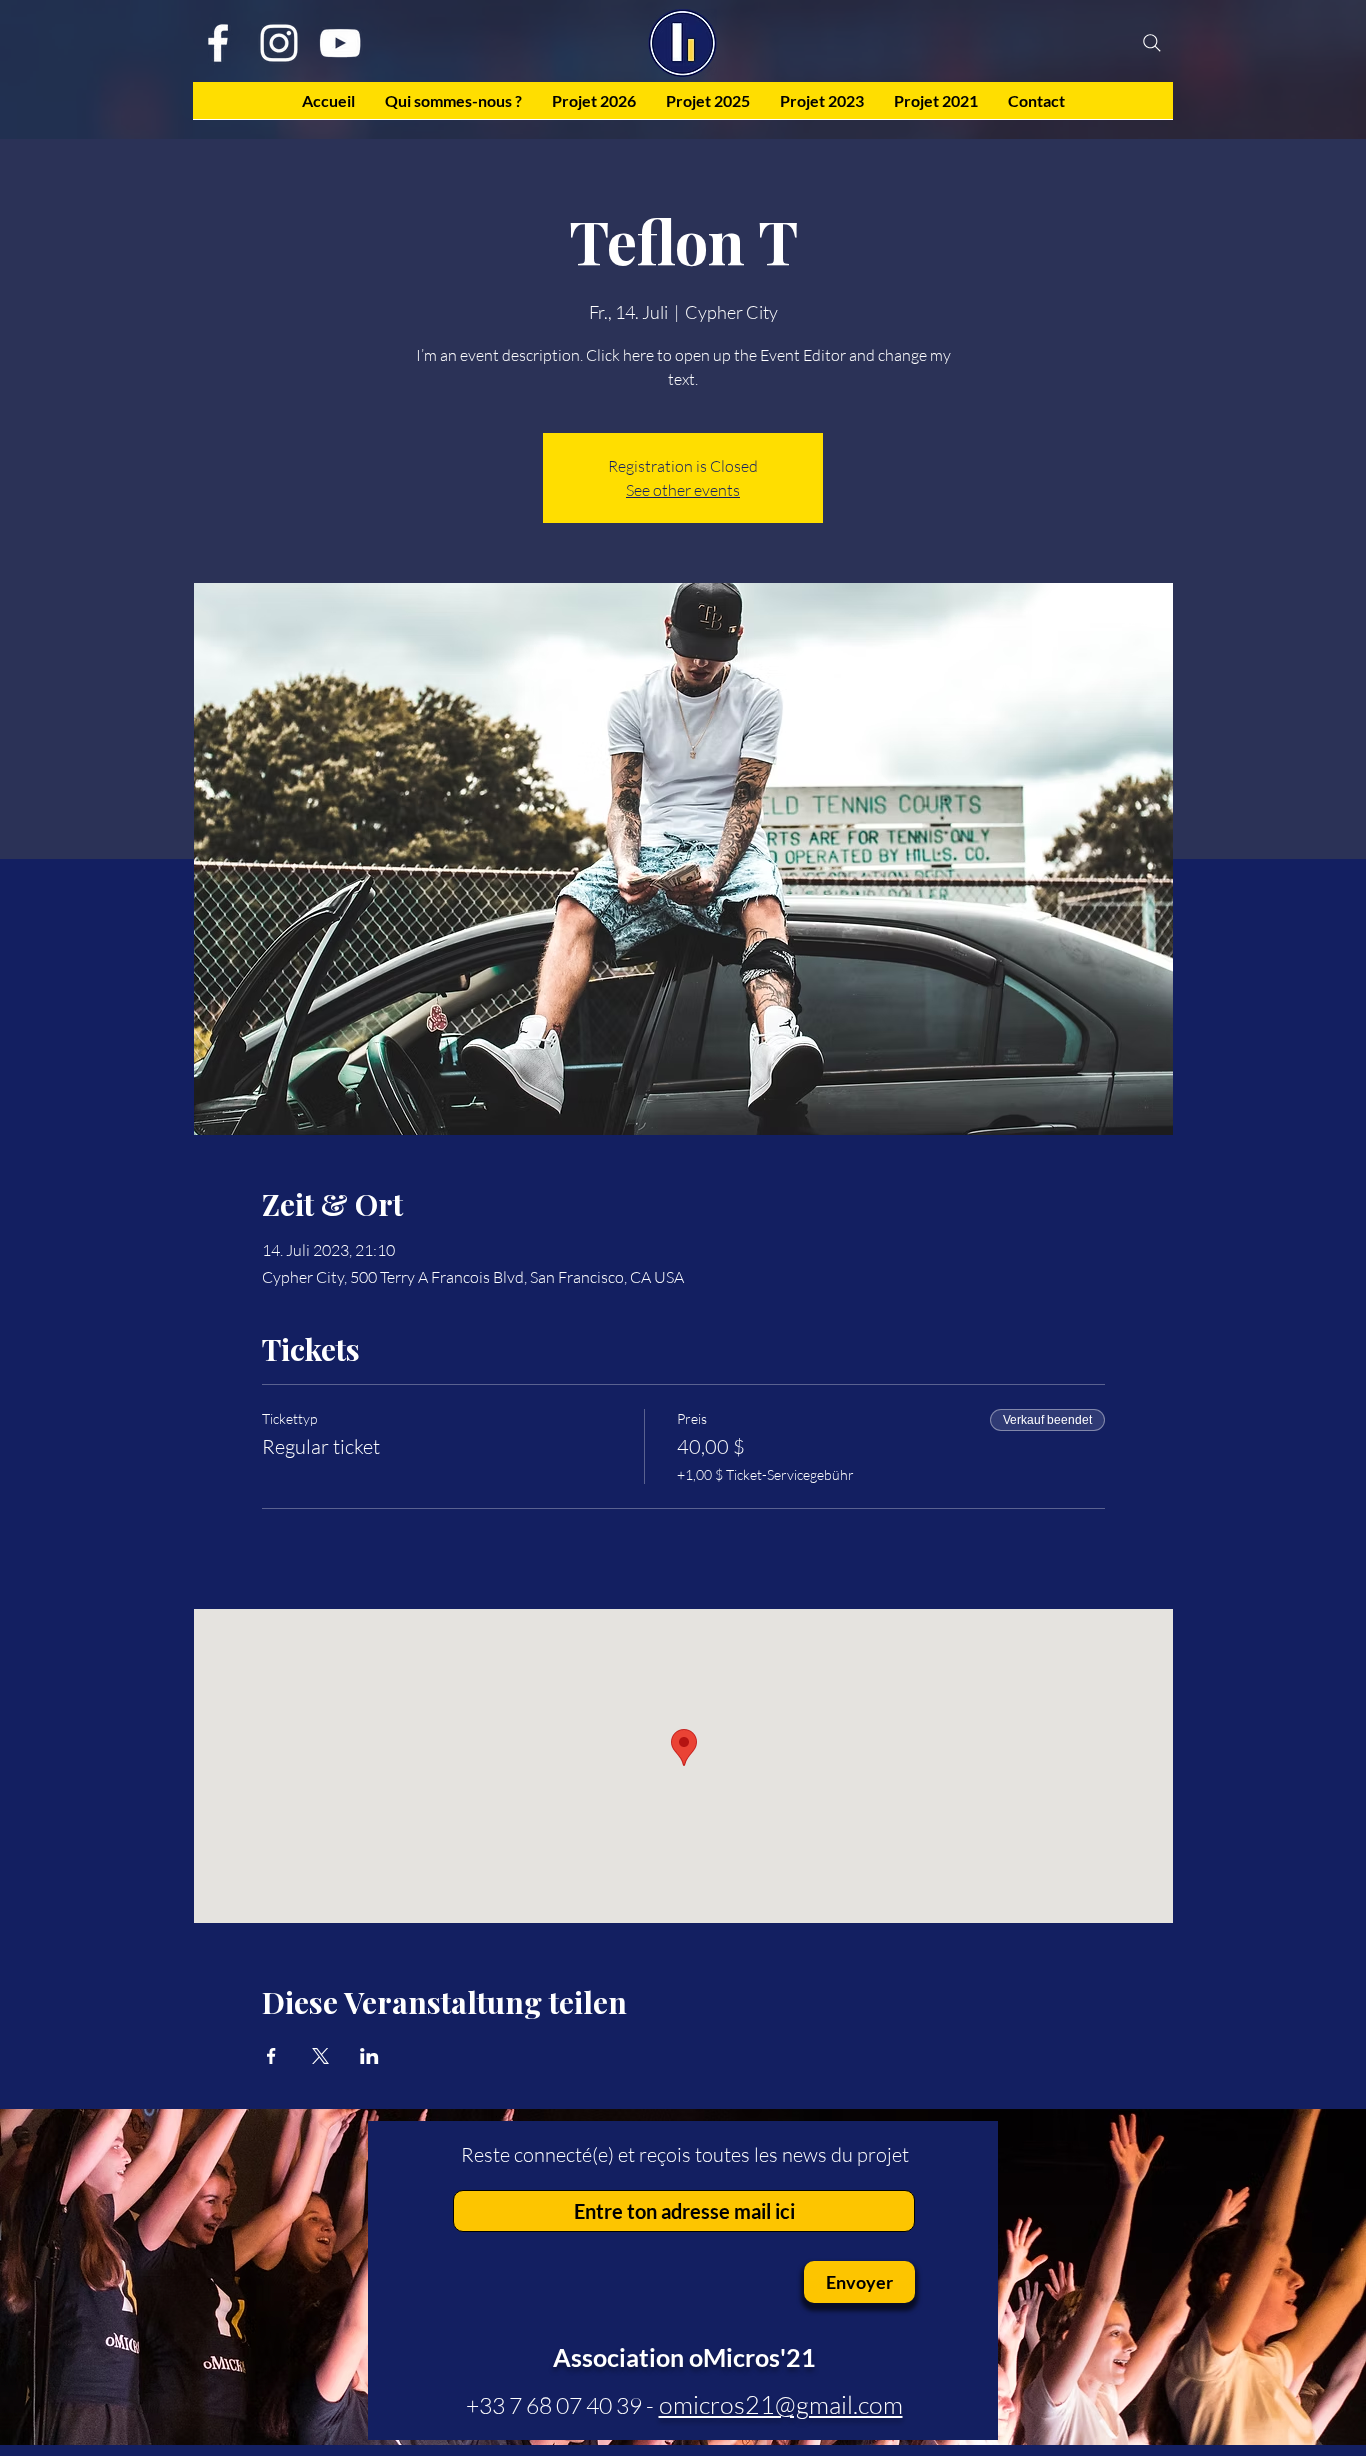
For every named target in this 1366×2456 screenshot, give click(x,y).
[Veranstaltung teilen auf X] (320, 2056)
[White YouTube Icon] (340, 43)
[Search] (1152, 43)
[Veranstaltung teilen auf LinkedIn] (369, 2056)
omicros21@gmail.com (781, 2404)
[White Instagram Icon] (279, 43)
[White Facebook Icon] (218, 43)
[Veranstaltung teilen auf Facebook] (271, 2056)
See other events (683, 490)
